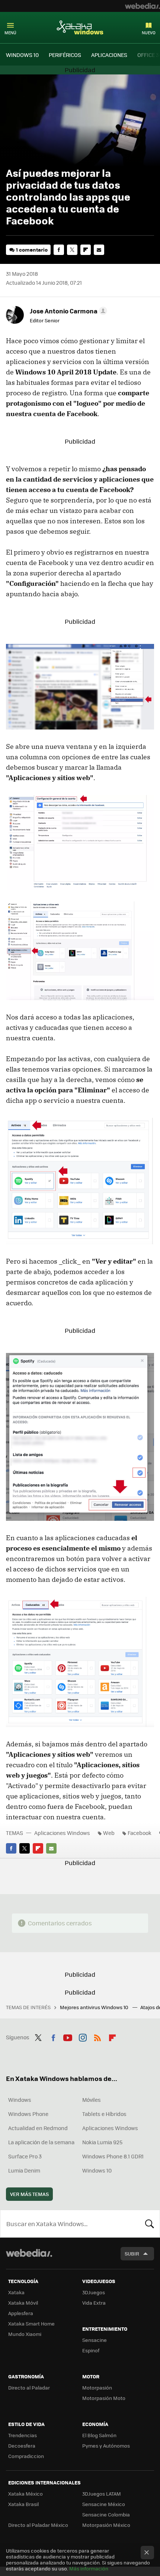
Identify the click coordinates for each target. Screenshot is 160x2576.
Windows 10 (97, 2170)
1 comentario (32, 250)
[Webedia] (143, 6)
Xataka (16, 2292)
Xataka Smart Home (31, 2323)
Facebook (59, 250)
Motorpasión (97, 2387)
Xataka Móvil (23, 2303)
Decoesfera (22, 2446)
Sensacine (95, 2340)
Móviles (92, 2100)
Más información (89, 2568)
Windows (20, 2100)
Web (109, 1833)
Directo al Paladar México (38, 2525)
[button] (67, 311)
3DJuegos (94, 2292)
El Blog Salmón (99, 2435)
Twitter (72, 250)
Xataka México (25, 2494)
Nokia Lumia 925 (102, 2142)
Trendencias (23, 2435)
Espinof (91, 2350)
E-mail (99, 250)
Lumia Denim (24, 2170)
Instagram (83, 2036)
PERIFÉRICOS (65, 55)
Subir (132, 2253)
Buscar (150, 2224)
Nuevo (149, 33)
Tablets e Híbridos (104, 2114)
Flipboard (86, 250)
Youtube (68, 2036)
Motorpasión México (106, 2525)
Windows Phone (28, 2114)
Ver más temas (29, 2194)
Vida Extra (94, 2303)
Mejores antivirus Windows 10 (95, 2007)
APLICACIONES (109, 55)
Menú (10, 33)
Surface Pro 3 (25, 2156)
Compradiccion (26, 2456)
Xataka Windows (80, 27)
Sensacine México (104, 2504)
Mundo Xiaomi (25, 2334)
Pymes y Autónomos (106, 2446)
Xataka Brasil (23, 2504)
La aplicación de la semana (41, 2142)
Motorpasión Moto (104, 2398)
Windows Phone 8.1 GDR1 (113, 2156)
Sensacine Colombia (106, 2514)
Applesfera (21, 2313)
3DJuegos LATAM (102, 2494)
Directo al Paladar (29, 2387)
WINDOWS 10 (22, 55)
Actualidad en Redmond (38, 2128)
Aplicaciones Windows (62, 1833)
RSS (97, 2036)
